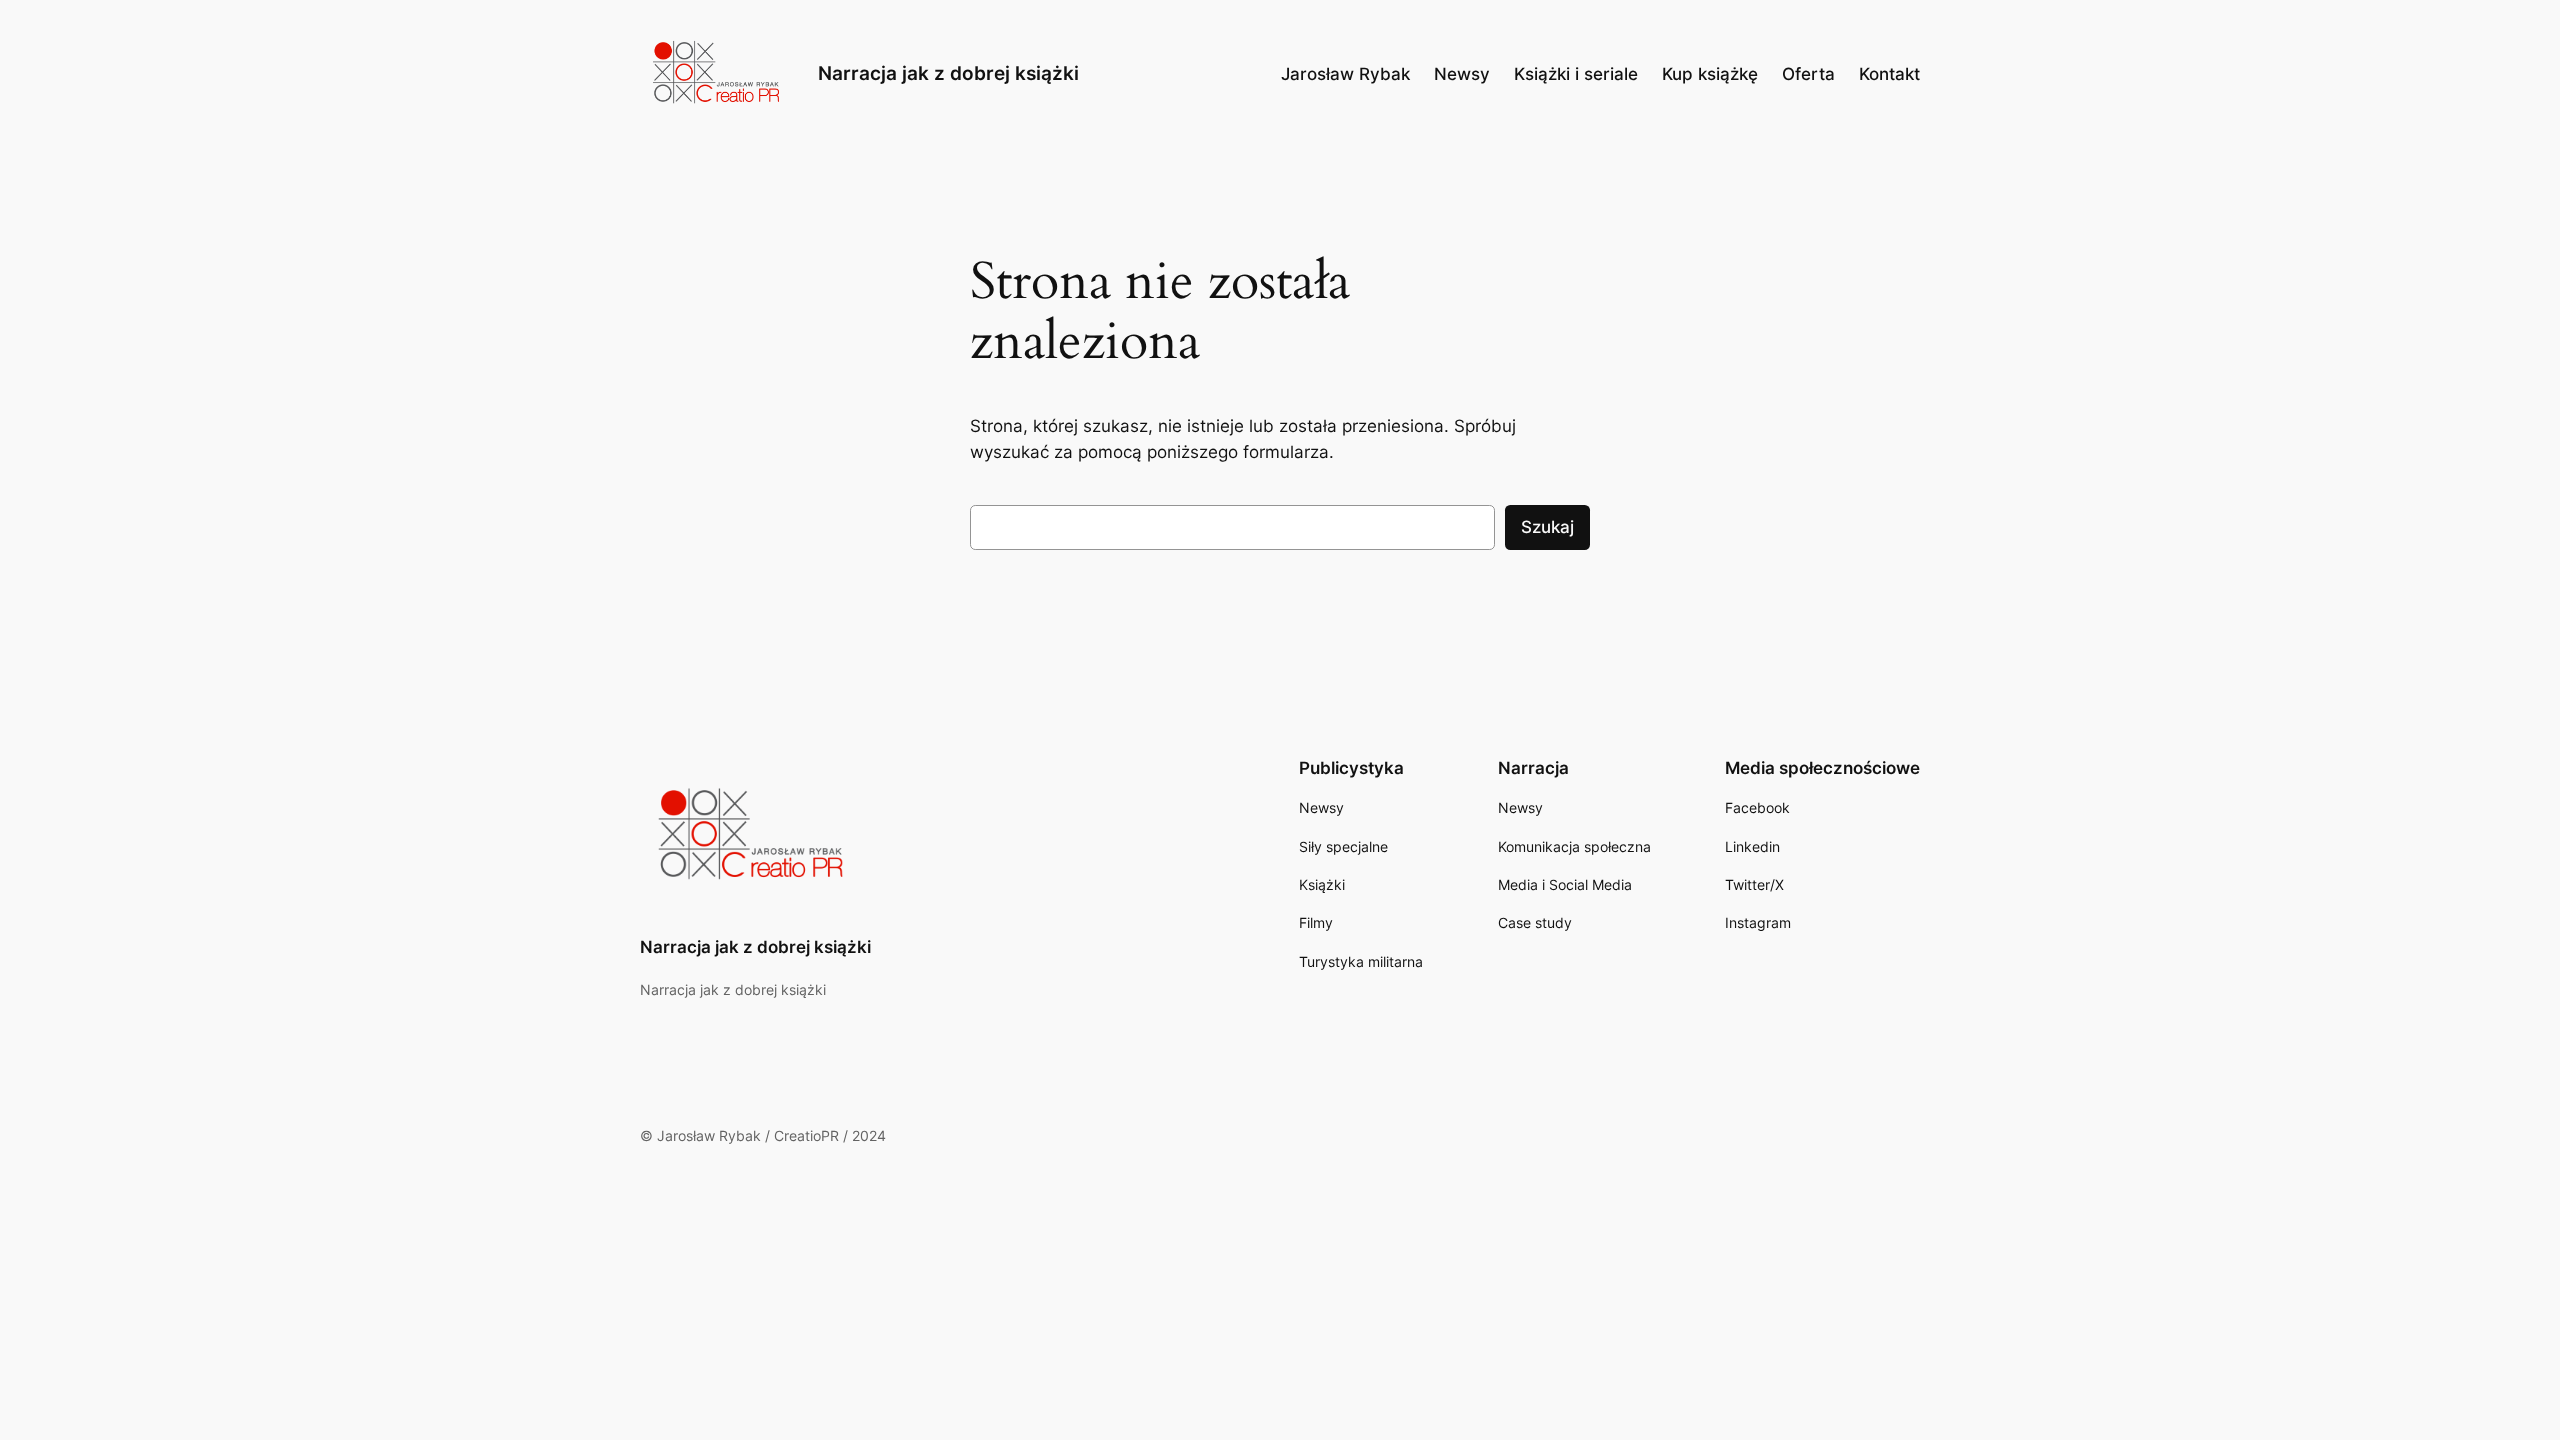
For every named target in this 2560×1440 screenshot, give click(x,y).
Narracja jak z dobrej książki (948, 73)
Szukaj (1547, 527)
